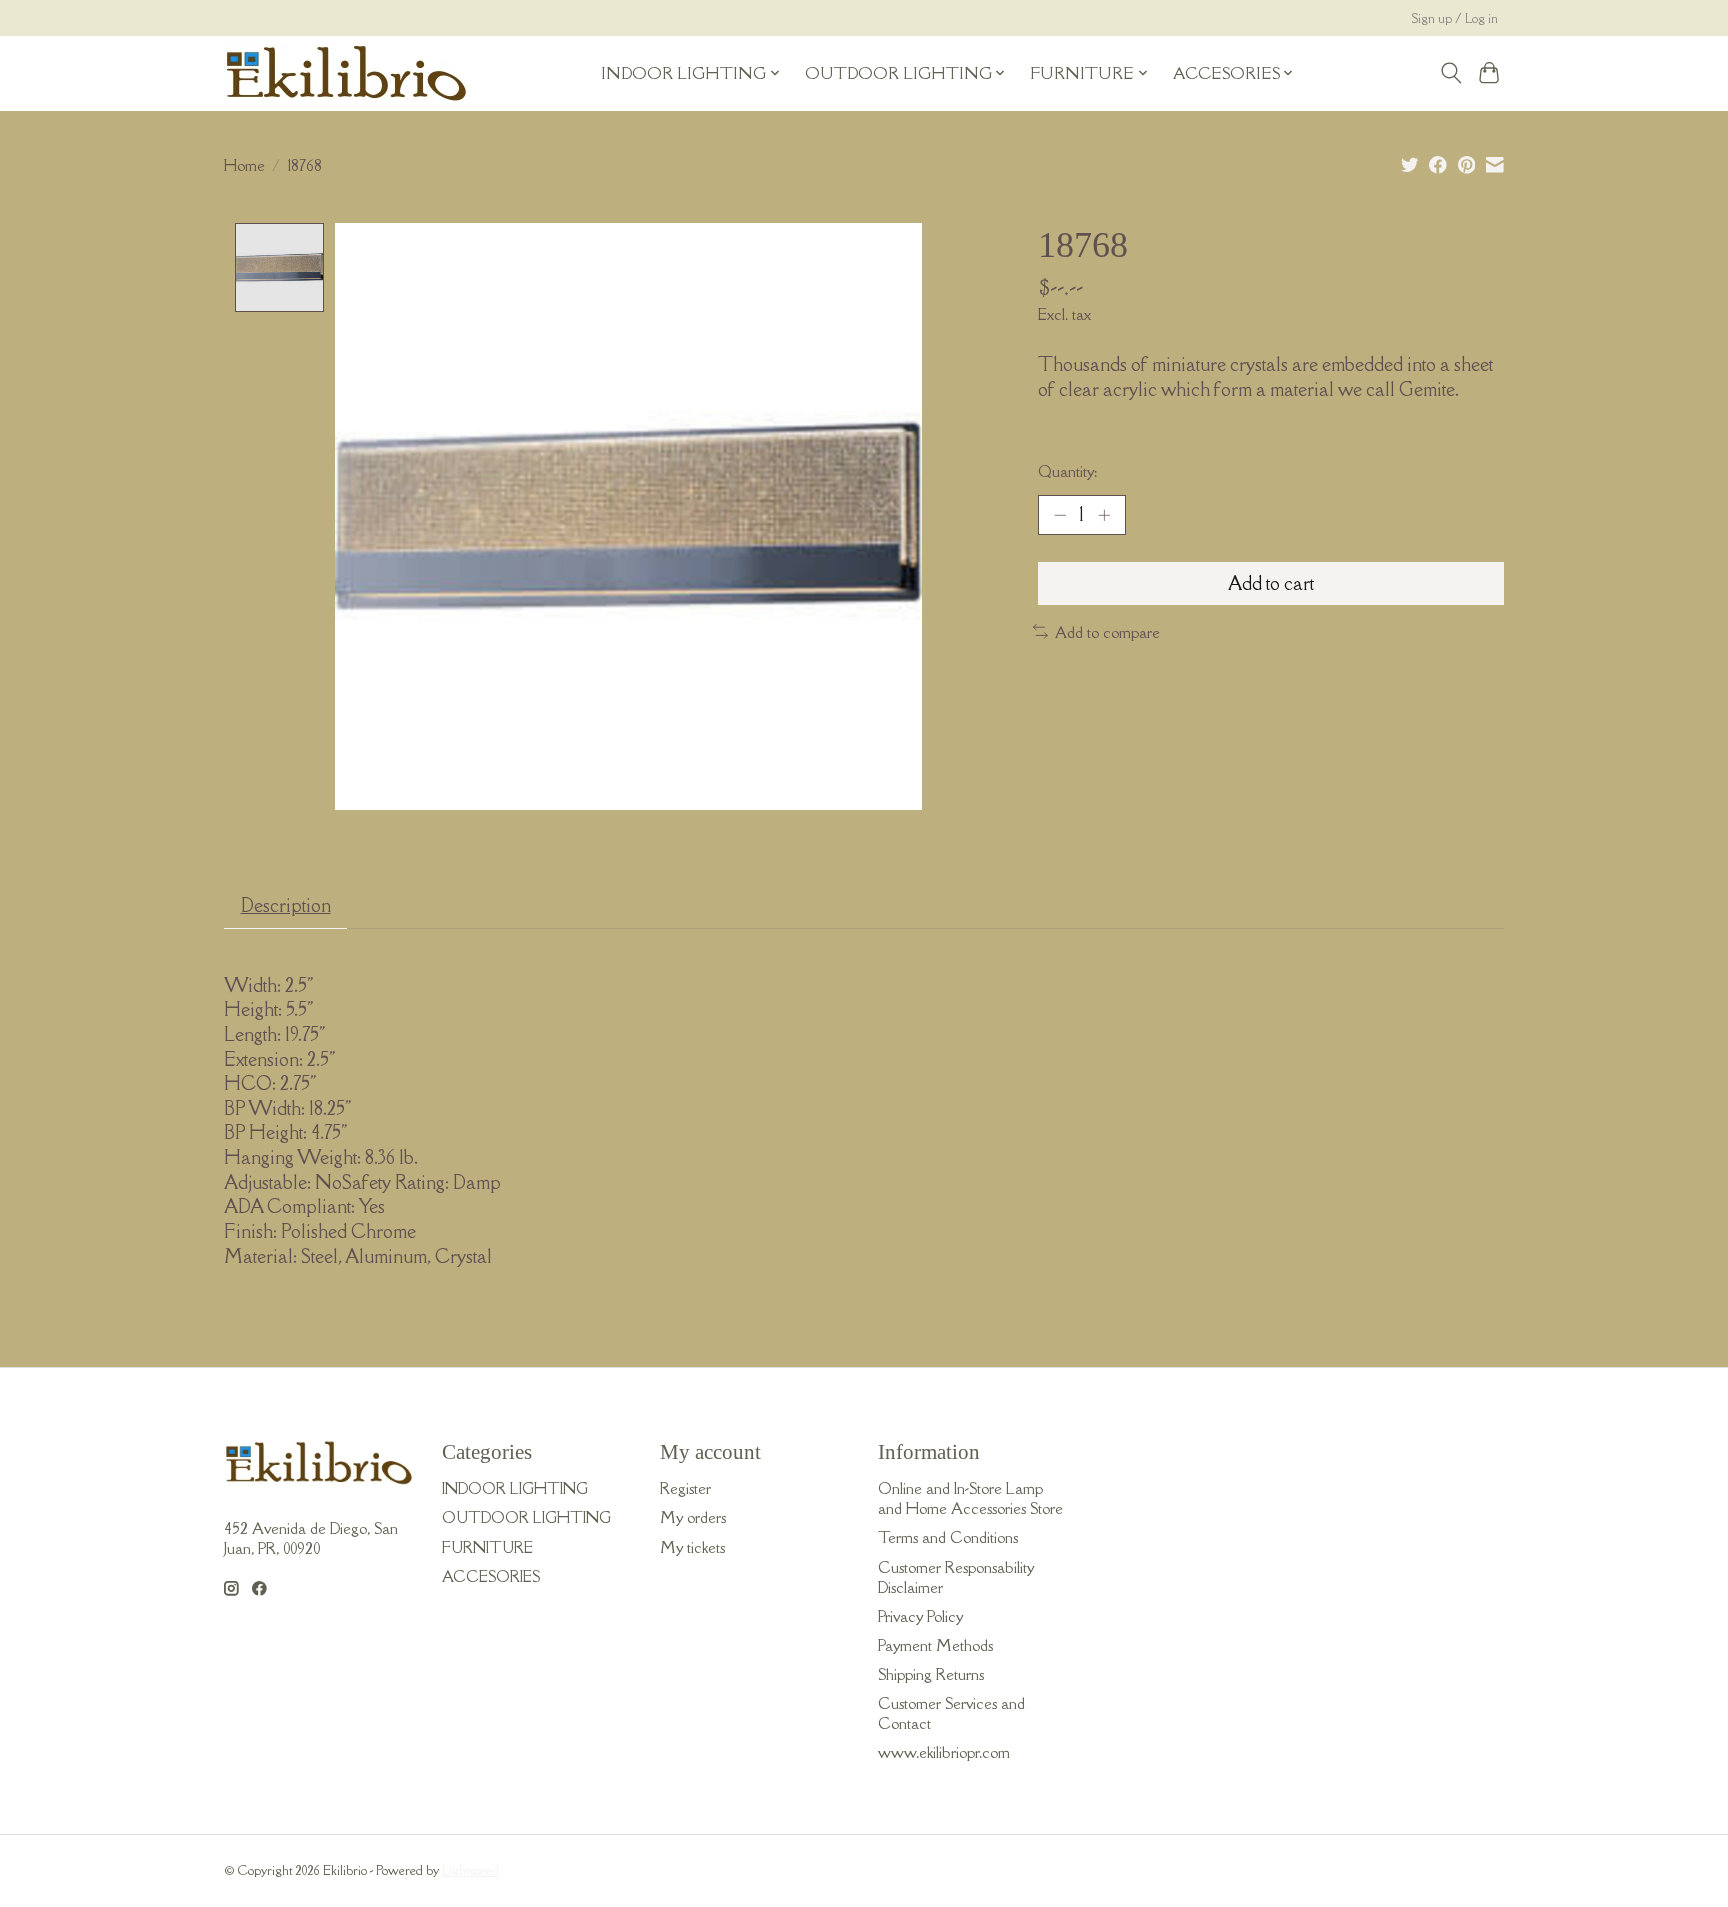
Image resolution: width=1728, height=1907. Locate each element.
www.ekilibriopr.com (944, 1752)
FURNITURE (487, 1547)
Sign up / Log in (1455, 18)
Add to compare (1107, 632)
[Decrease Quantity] (1060, 515)
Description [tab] (286, 905)
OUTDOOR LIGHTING (526, 1517)
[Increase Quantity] (1104, 515)
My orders (693, 1517)
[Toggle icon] (1450, 73)
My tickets (692, 1547)
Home (244, 165)
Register (685, 1488)
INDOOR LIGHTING (515, 1488)
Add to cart (1271, 583)
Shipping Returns (931, 1674)
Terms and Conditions (948, 1537)
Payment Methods (935, 1645)
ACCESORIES (491, 1576)
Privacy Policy (920, 1616)
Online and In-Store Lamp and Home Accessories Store (970, 1498)
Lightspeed (470, 1870)
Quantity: (1067, 471)
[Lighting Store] (346, 73)
